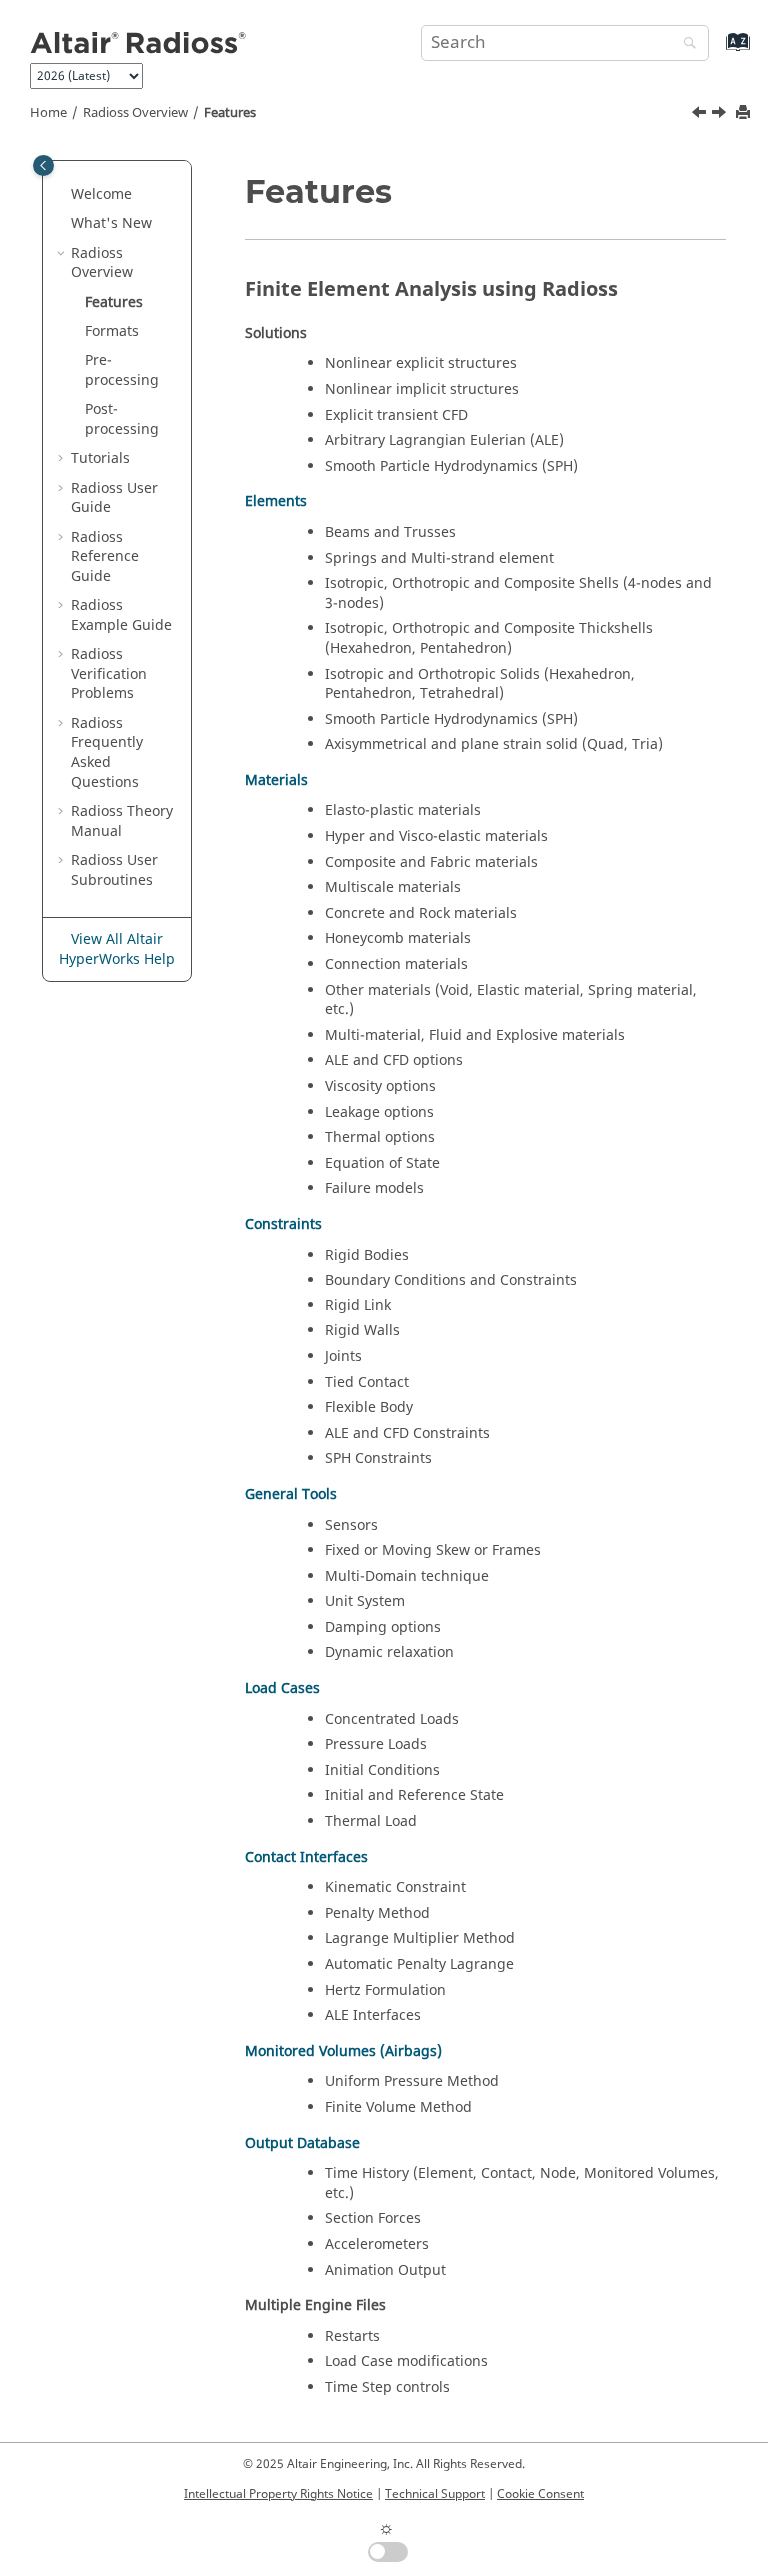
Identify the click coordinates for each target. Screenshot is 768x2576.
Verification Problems (109, 674)
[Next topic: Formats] (721, 115)
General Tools (291, 1495)
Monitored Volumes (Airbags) (343, 2052)
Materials (276, 780)
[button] (63, 195)
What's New (111, 223)
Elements (276, 501)
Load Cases (282, 1689)
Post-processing (122, 419)
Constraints (283, 1224)
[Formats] (721, 115)
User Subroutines (114, 870)
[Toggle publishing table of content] (43, 165)
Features (230, 113)
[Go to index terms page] (716, 51)
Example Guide (121, 615)
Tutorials (100, 458)
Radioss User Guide (114, 498)
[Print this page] (745, 113)
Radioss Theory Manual (122, 821)
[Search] (685, 44)
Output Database (302, 2144)
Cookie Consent (540, 2494)
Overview (135, 113)
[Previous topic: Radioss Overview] (701, 115)
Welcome (101, 194)
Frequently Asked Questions (107, 753)
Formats (112, 331)
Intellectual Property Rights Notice (278, 2494)
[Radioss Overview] (701, 115)
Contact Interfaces (306, 1858)
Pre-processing (122, 370)
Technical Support (435, 2494)
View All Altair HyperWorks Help (117, 949)
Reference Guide (105, 557)
